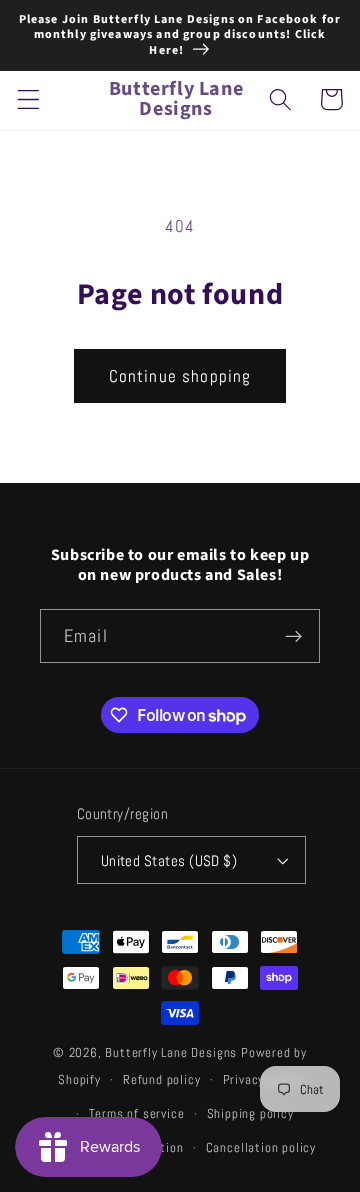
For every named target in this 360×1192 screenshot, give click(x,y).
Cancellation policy (261, 1148)
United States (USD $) (169, 860)
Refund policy (161, 1080)
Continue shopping (180, 376)
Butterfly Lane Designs (171, 1053)
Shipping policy (250, 1114)
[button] (28, 99)
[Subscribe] (293, 636)
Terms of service (137, 1114)
